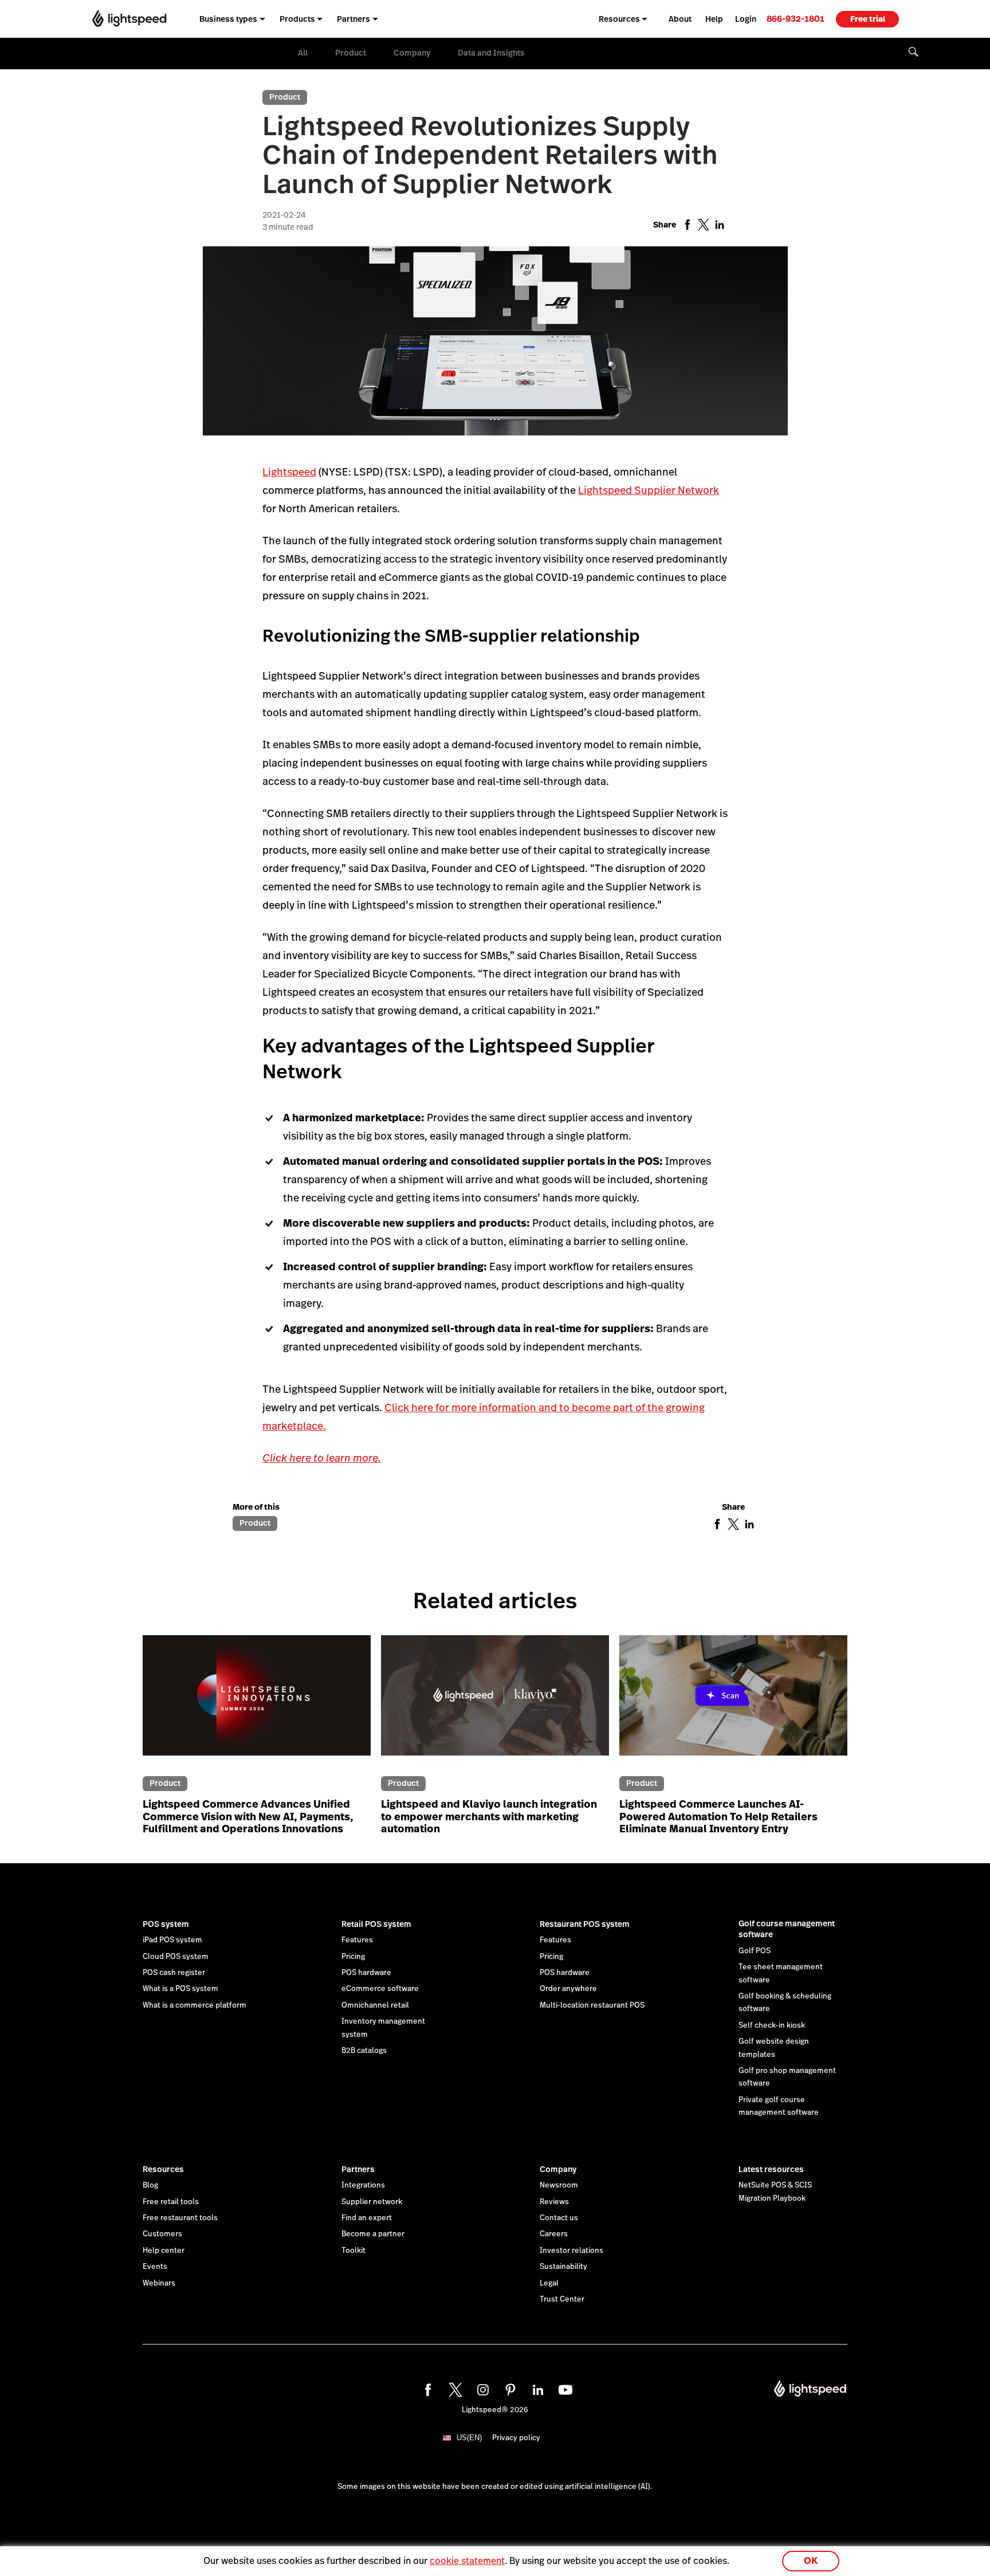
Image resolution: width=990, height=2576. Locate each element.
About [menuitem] (680, 19)
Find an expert (367, 2218)
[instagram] (481, 2388)
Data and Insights (491, 53)
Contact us (559, 2218)
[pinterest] (509, 2388)
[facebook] (426, 2388)
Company (412, 53)
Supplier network (372, 2202)
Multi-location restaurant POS (592, 2005)
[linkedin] (536, 2388)
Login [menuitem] (746, 19)
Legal (549, 2283)
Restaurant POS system (585, 1924)
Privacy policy (516, 2438)
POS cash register (174, 1973)
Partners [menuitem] (353, 19)
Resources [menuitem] (619, 19)
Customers (162, 2234)
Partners (358, 2169)
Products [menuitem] (297, 19)
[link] (795, 19)
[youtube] (564, 2388)
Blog (150, 2185)
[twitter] (454, 2388)
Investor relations (571, 2251)
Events (155, 2267)
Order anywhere (568, 1989)
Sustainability (563, 2267)
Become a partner (373, 2234)
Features (357, 1940)
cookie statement (467, 2561)
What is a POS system (180, 1989)
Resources (163, 2169)
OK (811, 2561)
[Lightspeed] (129, 19)
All (303, 53)
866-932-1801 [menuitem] (795, 19)
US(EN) (469, 2438)
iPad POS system (172, 1940)
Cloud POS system (176, 1957)
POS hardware (366, 1973)
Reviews (554, 2202)
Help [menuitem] (714, 19)
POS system (166, 1924)
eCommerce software (380, 1989)
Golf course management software (787, 1929)
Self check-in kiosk (772, 2025)
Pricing (353, 1957)
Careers (554, 2234)
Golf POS (755, 1951)
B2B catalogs (364, 2051)
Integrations (363, 2185)
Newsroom (559, 2185)
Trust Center (562, 2299)
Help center (164, 2251)
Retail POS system (376, 1924)
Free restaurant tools (180, 2218)
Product (351, 53)
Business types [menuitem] (228, 19)
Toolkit (353, 2251)
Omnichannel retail (375, 2005)
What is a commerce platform (195, 2005)
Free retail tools (171, 2202)
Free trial (868, 19)
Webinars (159, 2283)
